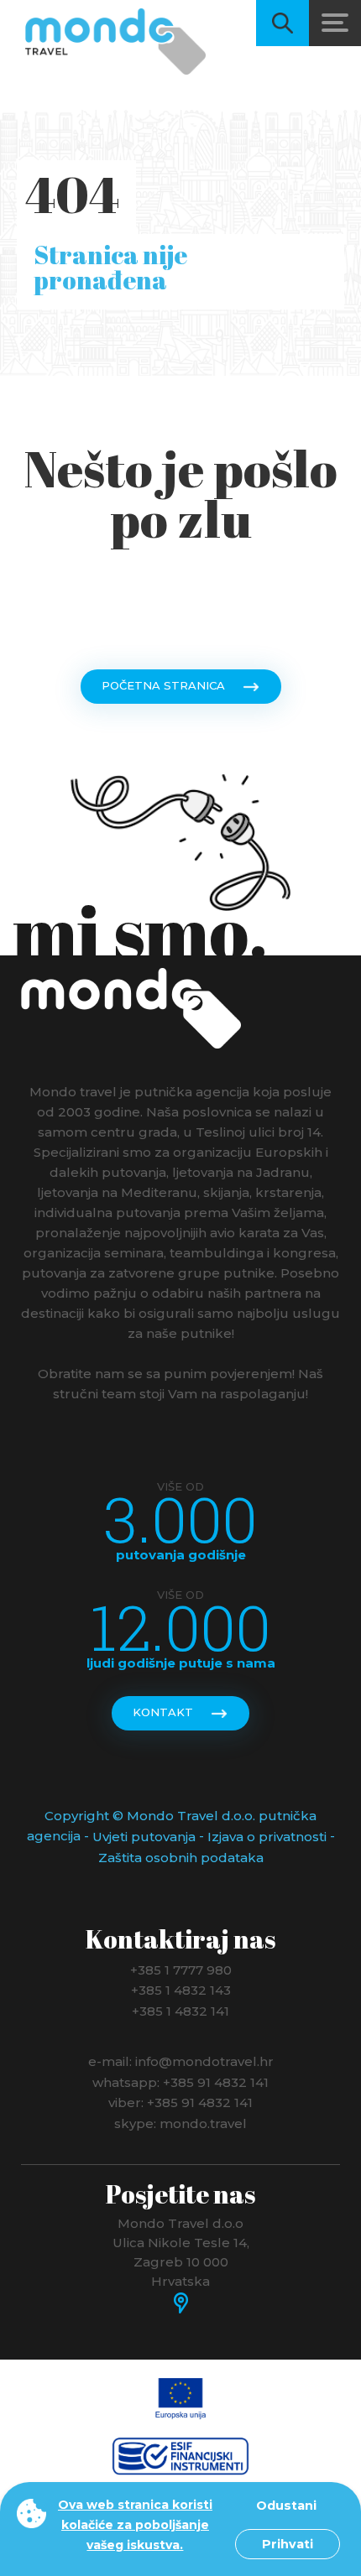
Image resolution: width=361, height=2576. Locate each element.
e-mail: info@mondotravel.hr (181, 2061)
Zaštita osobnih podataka (181, 1858)
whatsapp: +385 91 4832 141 (180, 2082)
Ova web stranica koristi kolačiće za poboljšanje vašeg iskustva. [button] (135, 2525)
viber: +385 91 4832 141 (180, 2102)
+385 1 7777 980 (181, 1969)
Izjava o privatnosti (267, 1837)
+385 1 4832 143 (181, 1990)
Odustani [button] (286, 2506)
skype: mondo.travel (180, 2123)
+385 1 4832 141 (180, 2010)
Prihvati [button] (288, 2544)
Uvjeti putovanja (144, 1837)
